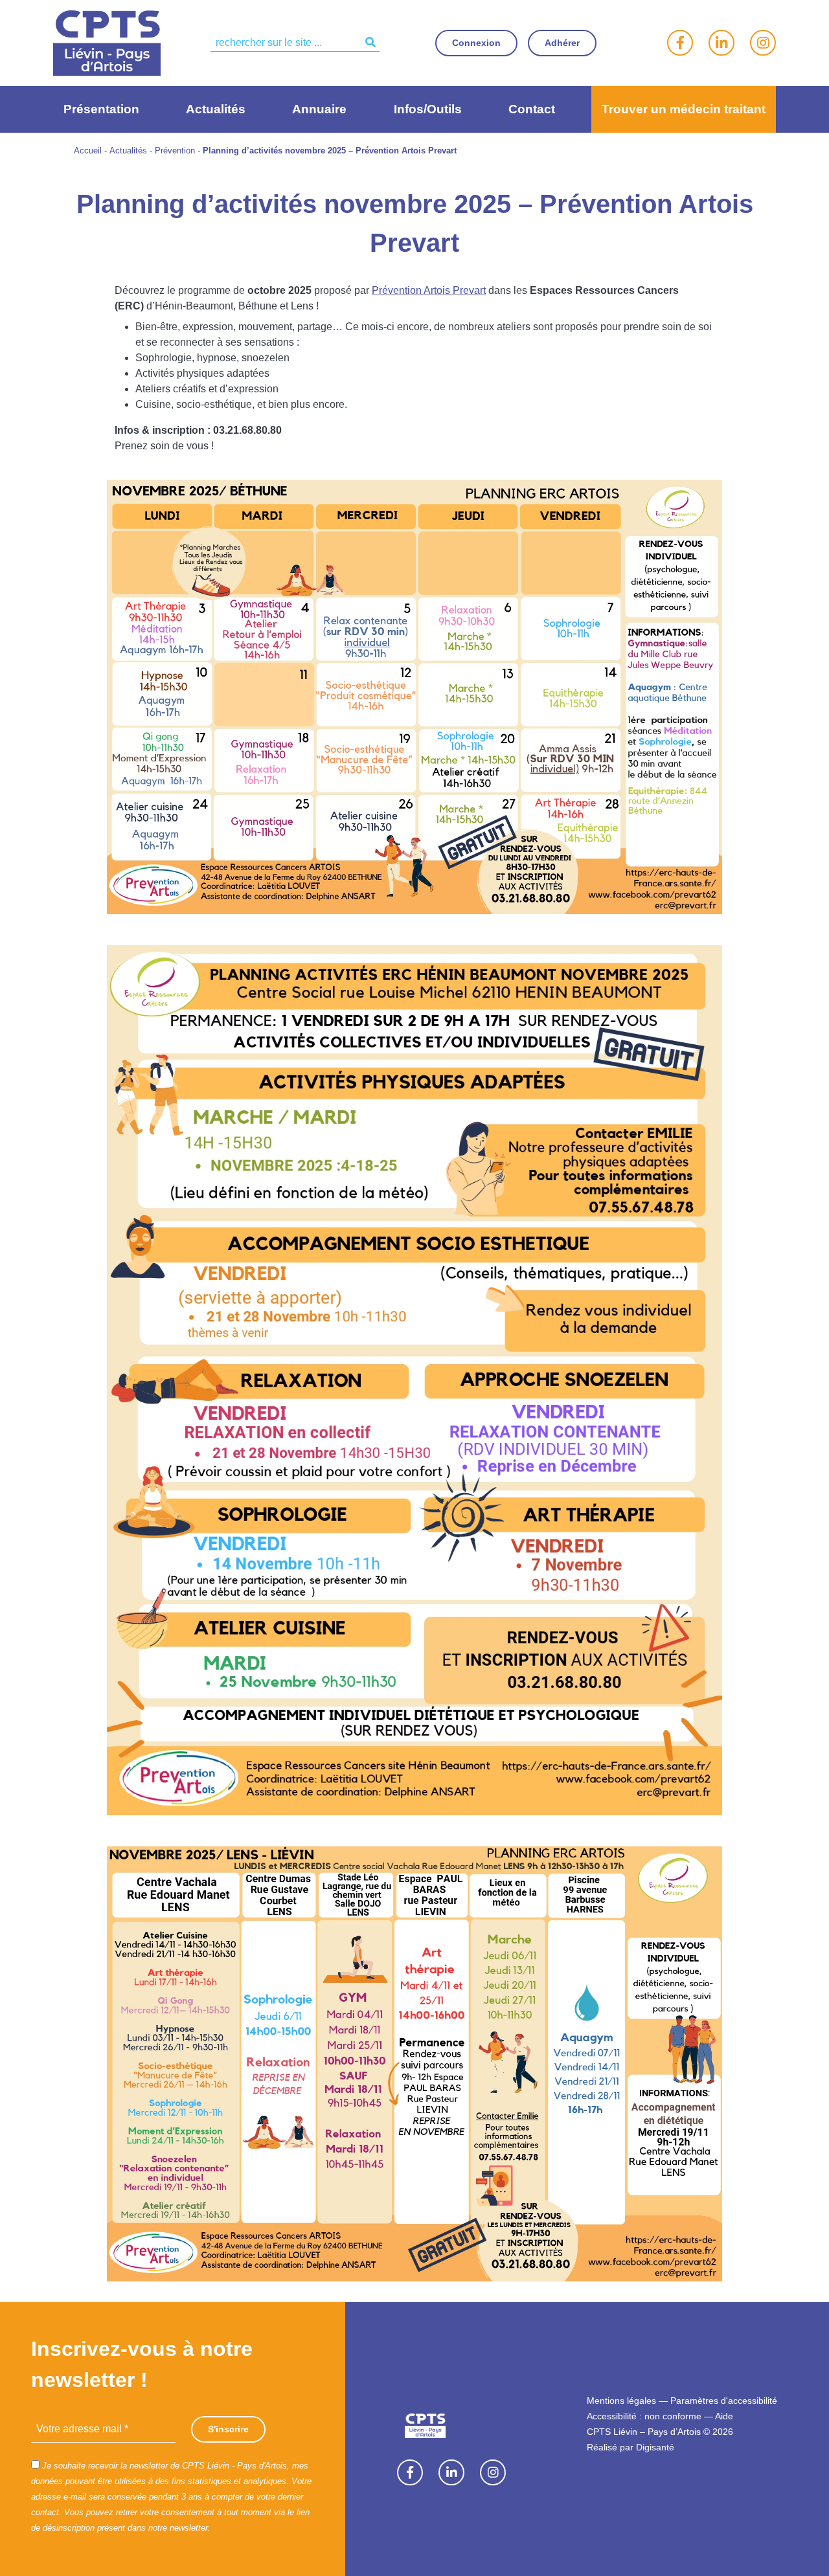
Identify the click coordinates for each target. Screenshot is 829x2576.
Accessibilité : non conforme (644, 2416)
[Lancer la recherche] (370, 43)
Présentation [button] (101, 109)
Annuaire (319, 109)
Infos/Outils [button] (428, 109)
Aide (724, 2416)
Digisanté (655, 2447)
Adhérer (562, 43)
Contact (532, 109)
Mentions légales (621, 2401)
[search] (295, 43)
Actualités (216, 109)
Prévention (175, 151)
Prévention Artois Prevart (429, 290)
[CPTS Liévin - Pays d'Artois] (107, 42)
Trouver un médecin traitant (684, 109)
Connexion (476, 43)
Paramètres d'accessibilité (724, 2401)
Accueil (88, 151)
